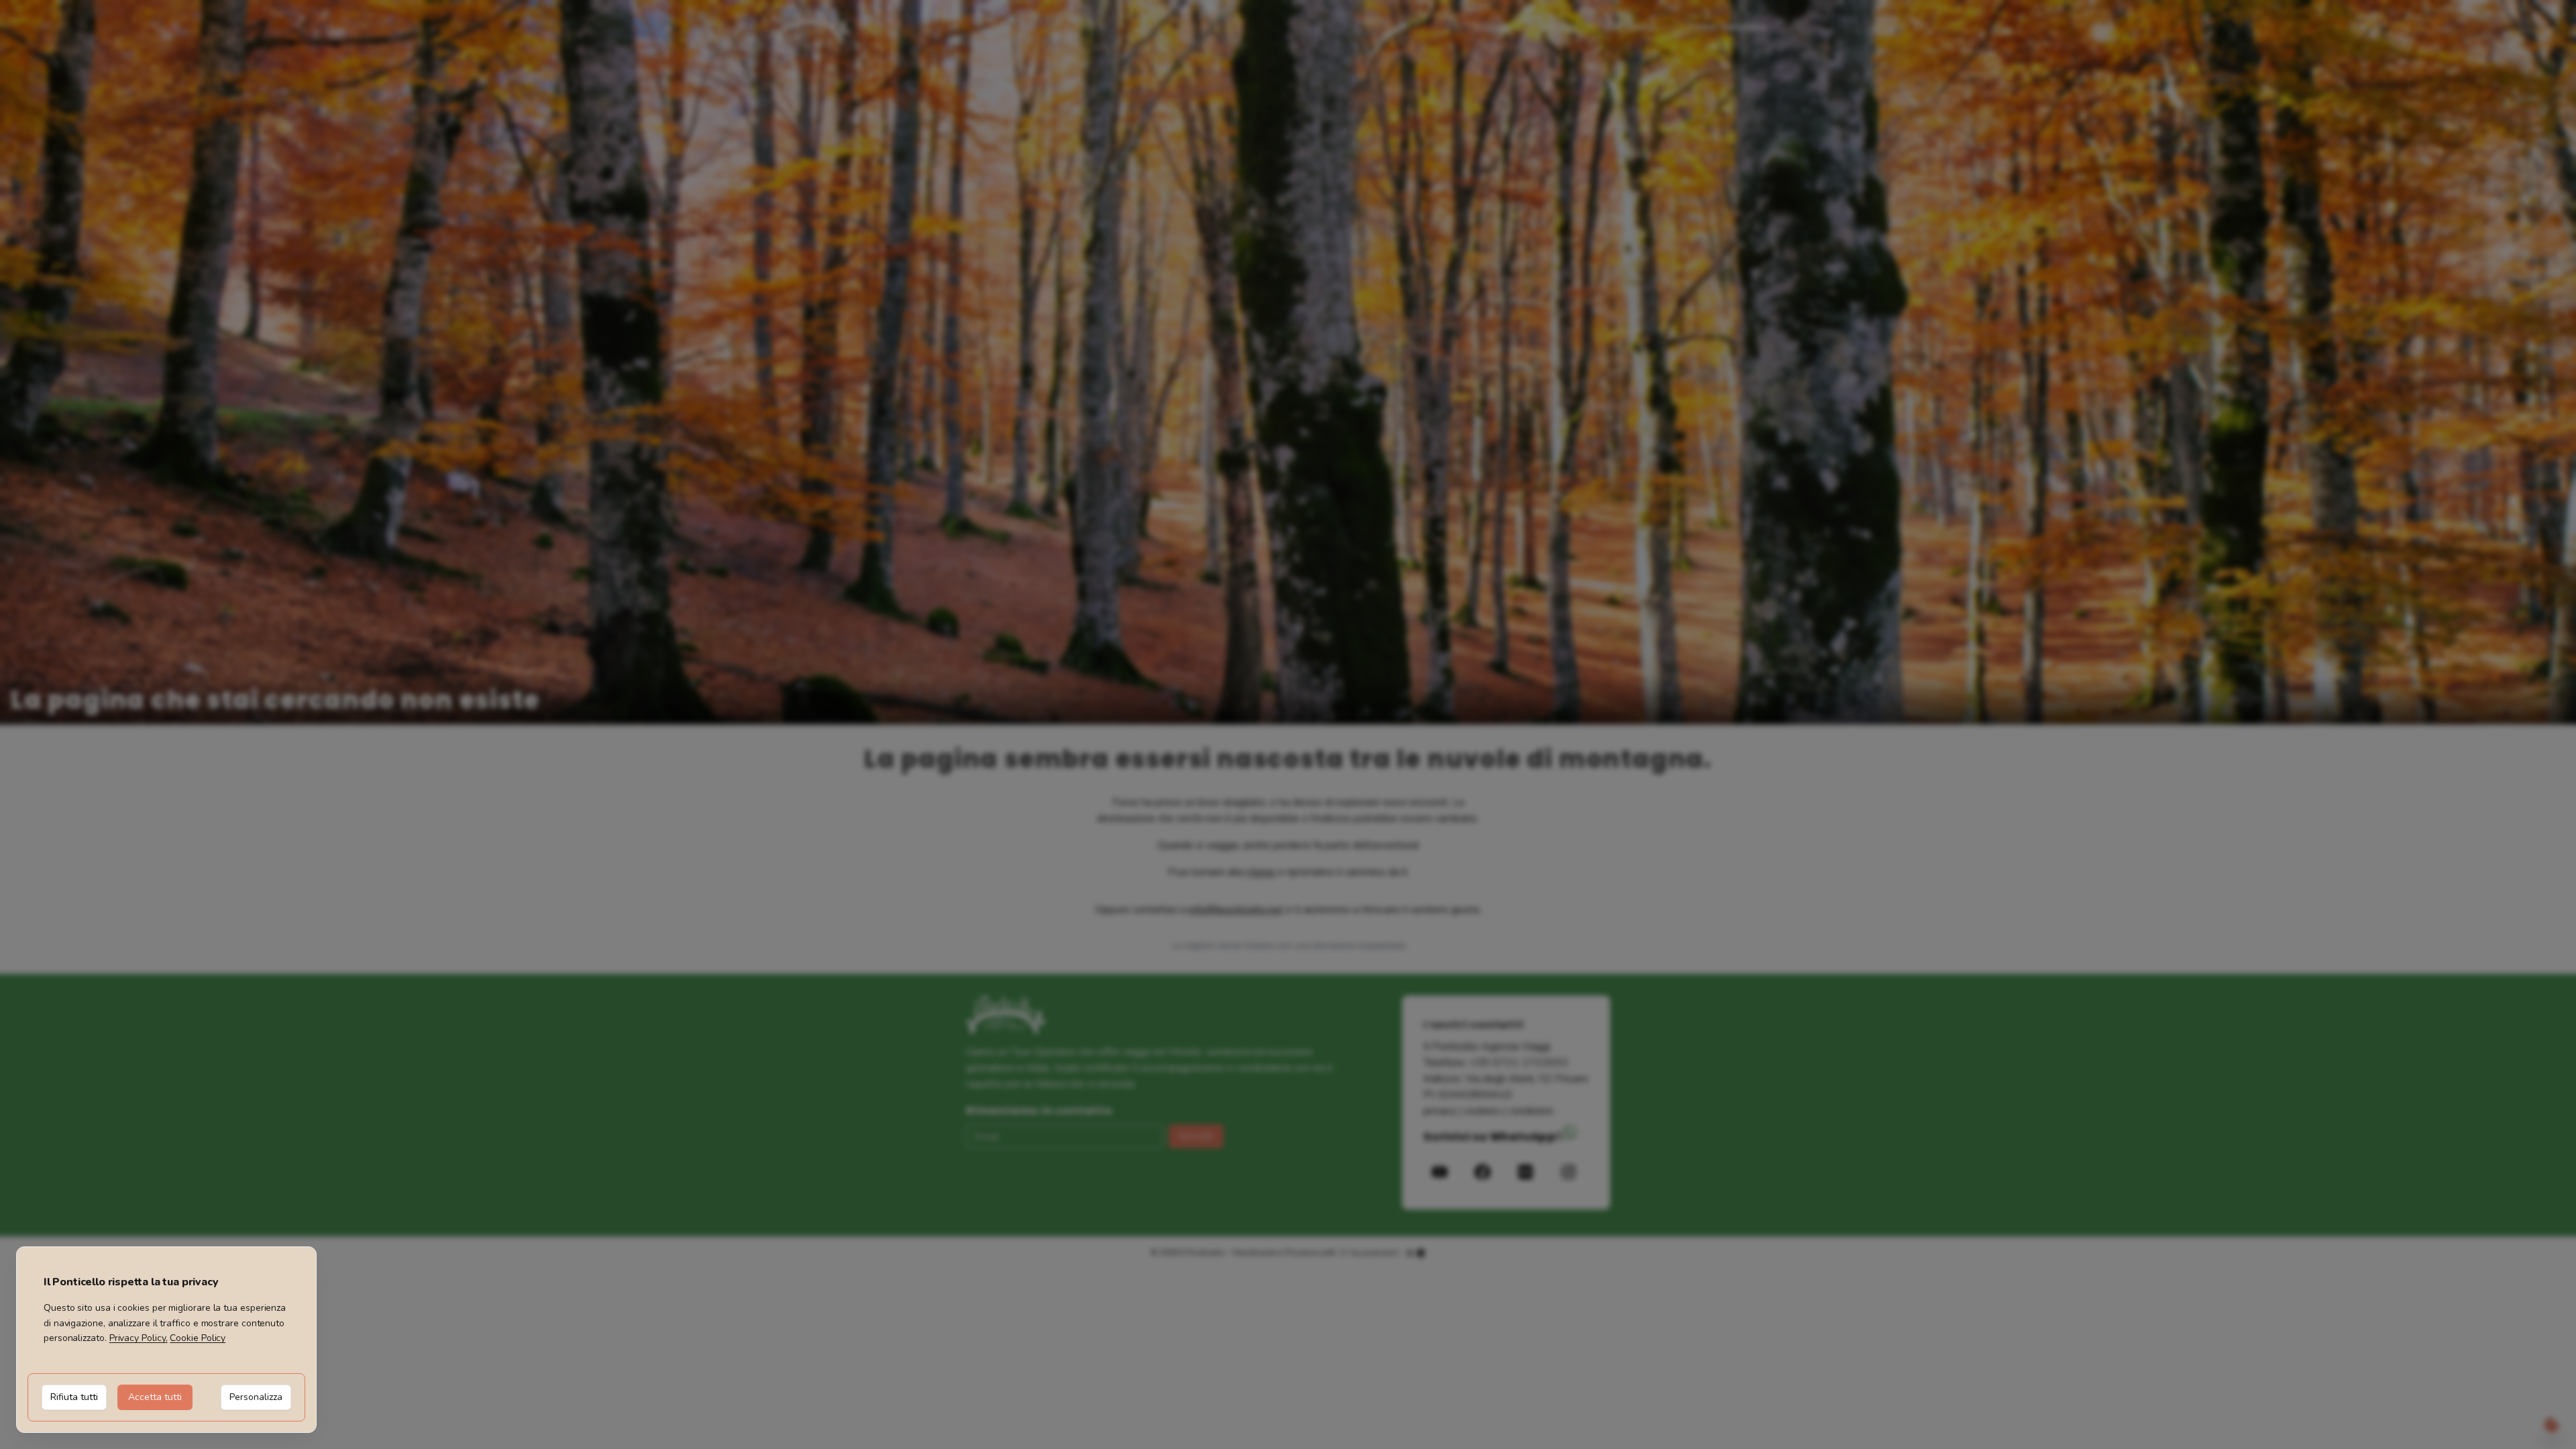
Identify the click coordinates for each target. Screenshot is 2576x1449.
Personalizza (256, 1397)
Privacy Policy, (139, 1338)
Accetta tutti (155, 1397)
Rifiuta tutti (74, 1397)
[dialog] (166, 1340)
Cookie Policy (198, 1338)
